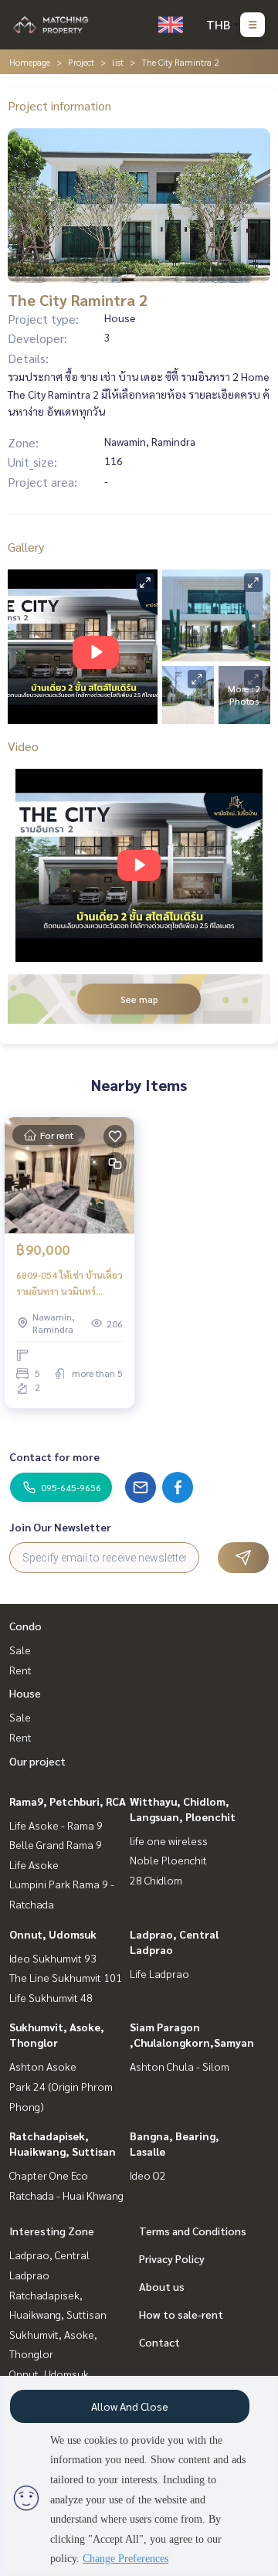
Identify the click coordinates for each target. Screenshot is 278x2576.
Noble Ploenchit (168, 1860)
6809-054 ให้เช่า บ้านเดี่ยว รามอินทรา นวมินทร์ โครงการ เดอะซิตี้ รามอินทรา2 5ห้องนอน (69, 1283)
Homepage (30, 62)
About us (162, 2286)
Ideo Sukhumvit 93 (53, 1958)
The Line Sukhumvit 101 (66, 1977)
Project (81, 62)
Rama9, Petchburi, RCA (68, 1801)
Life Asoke (34, 1864)
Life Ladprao (159, 1973)
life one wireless (169, 1840)
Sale (20, 1650)
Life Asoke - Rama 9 (56, 1825)
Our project (37, 1761)
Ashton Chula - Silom (180, 2066)
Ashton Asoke (43, 2066)
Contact (159, 2342)
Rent (20, 1670)
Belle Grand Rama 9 (56, 1844)
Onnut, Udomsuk (53, 1934)
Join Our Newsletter (60, 1527)
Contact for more (54, 1456)
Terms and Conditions (193, 2231)
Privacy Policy (172, 2258)
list (118, 62)
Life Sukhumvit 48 (51, 1997)
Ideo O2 (148, 2175)
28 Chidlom (156, 1880)
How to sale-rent (181, 2314)
